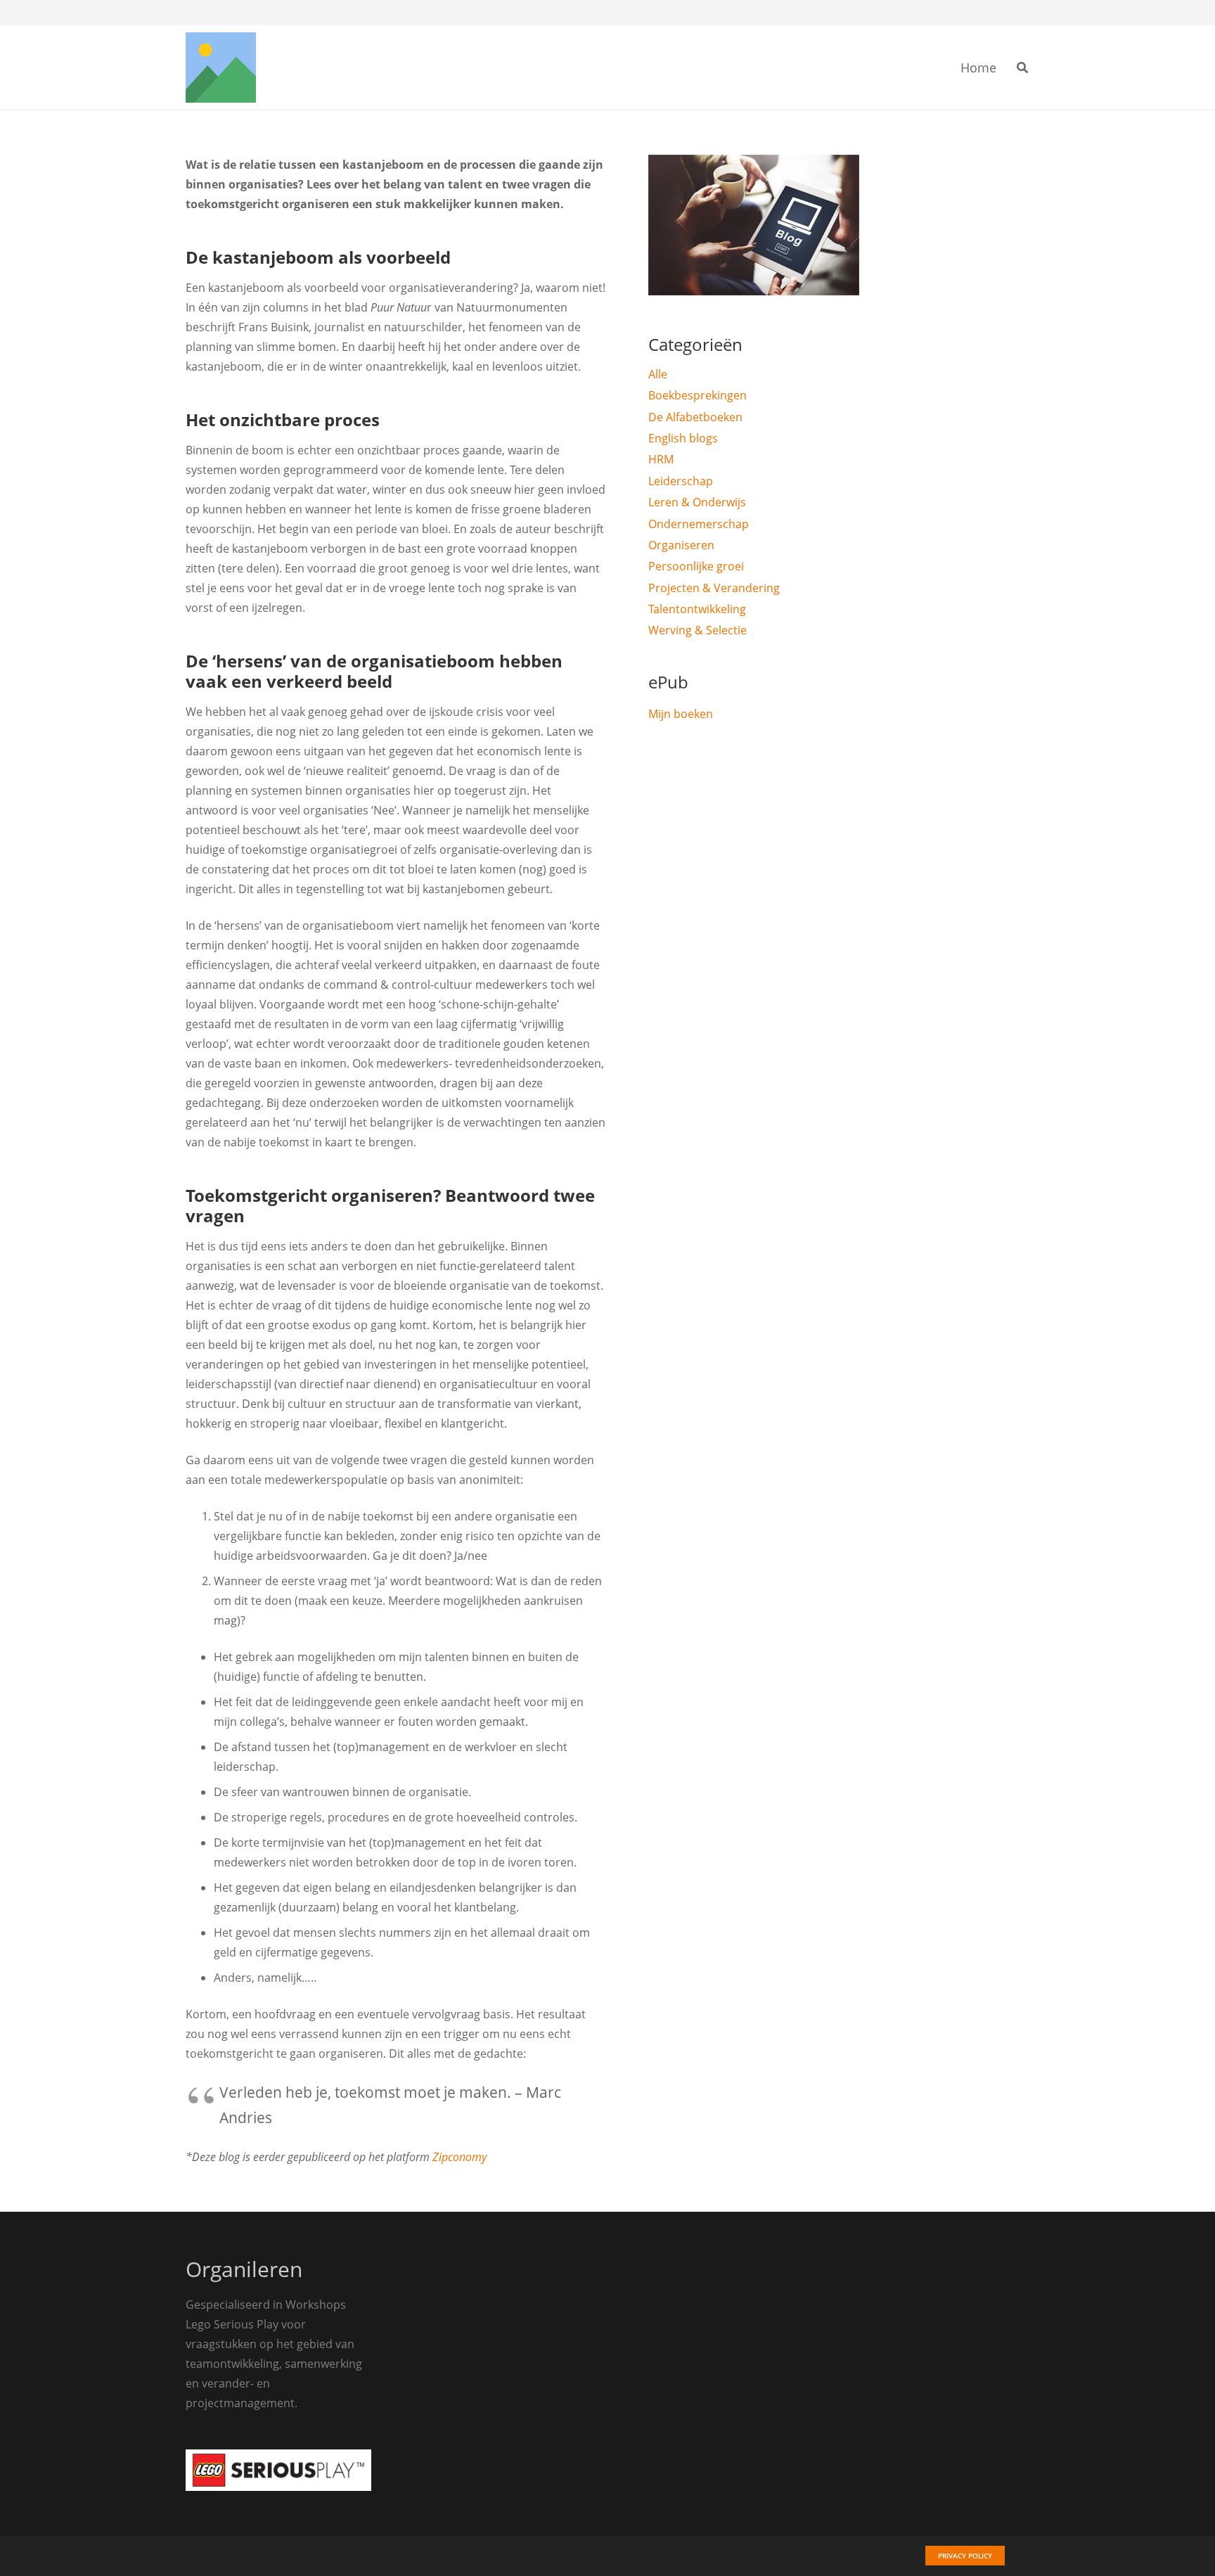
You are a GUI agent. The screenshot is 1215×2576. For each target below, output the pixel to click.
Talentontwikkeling (697, 609)
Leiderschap (681, 481)
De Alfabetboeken (695, 417)
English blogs (683, 438)
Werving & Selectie (697, 630)
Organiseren (681, 545)
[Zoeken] (1023, 68)
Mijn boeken (681, 714)
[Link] (221, 68)
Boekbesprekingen (697, 395)
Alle (658, 374)
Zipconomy (459, 2157)
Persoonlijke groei (696, 566)
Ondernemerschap (699, 524)
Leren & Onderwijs (697, 502)
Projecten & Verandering (714, 588)
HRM (661, 459)
